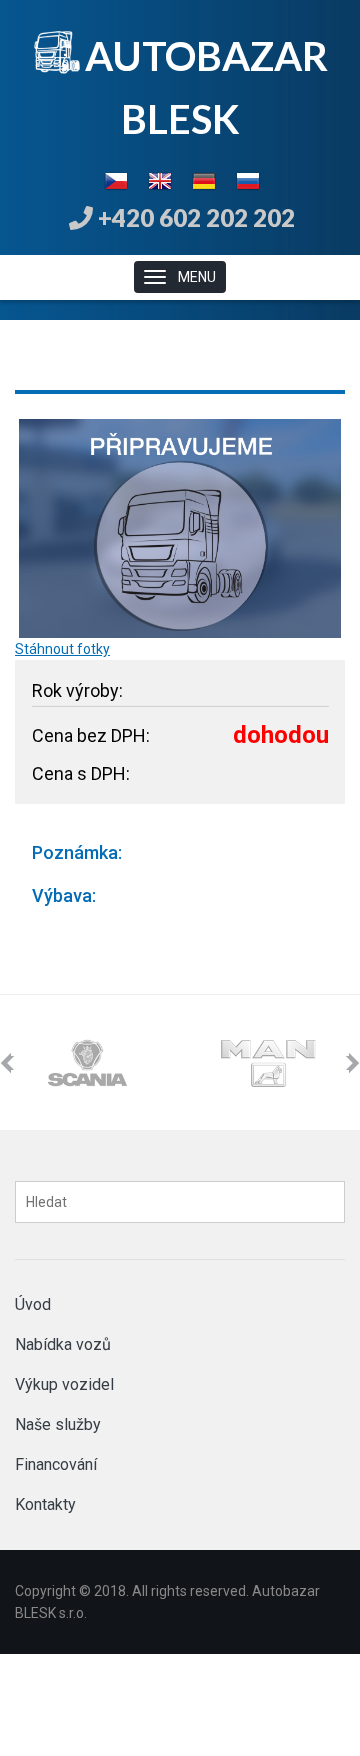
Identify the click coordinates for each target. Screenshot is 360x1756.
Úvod (33, 1304)
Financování (56, 1464)
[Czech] (116, 179)
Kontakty (45, 1504)
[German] (204, 179)
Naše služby (58, 1424)
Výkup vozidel (64, 1384)
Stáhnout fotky (62, 649)
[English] (160, 179)
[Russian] (248, 179)
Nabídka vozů (63, 1344)
